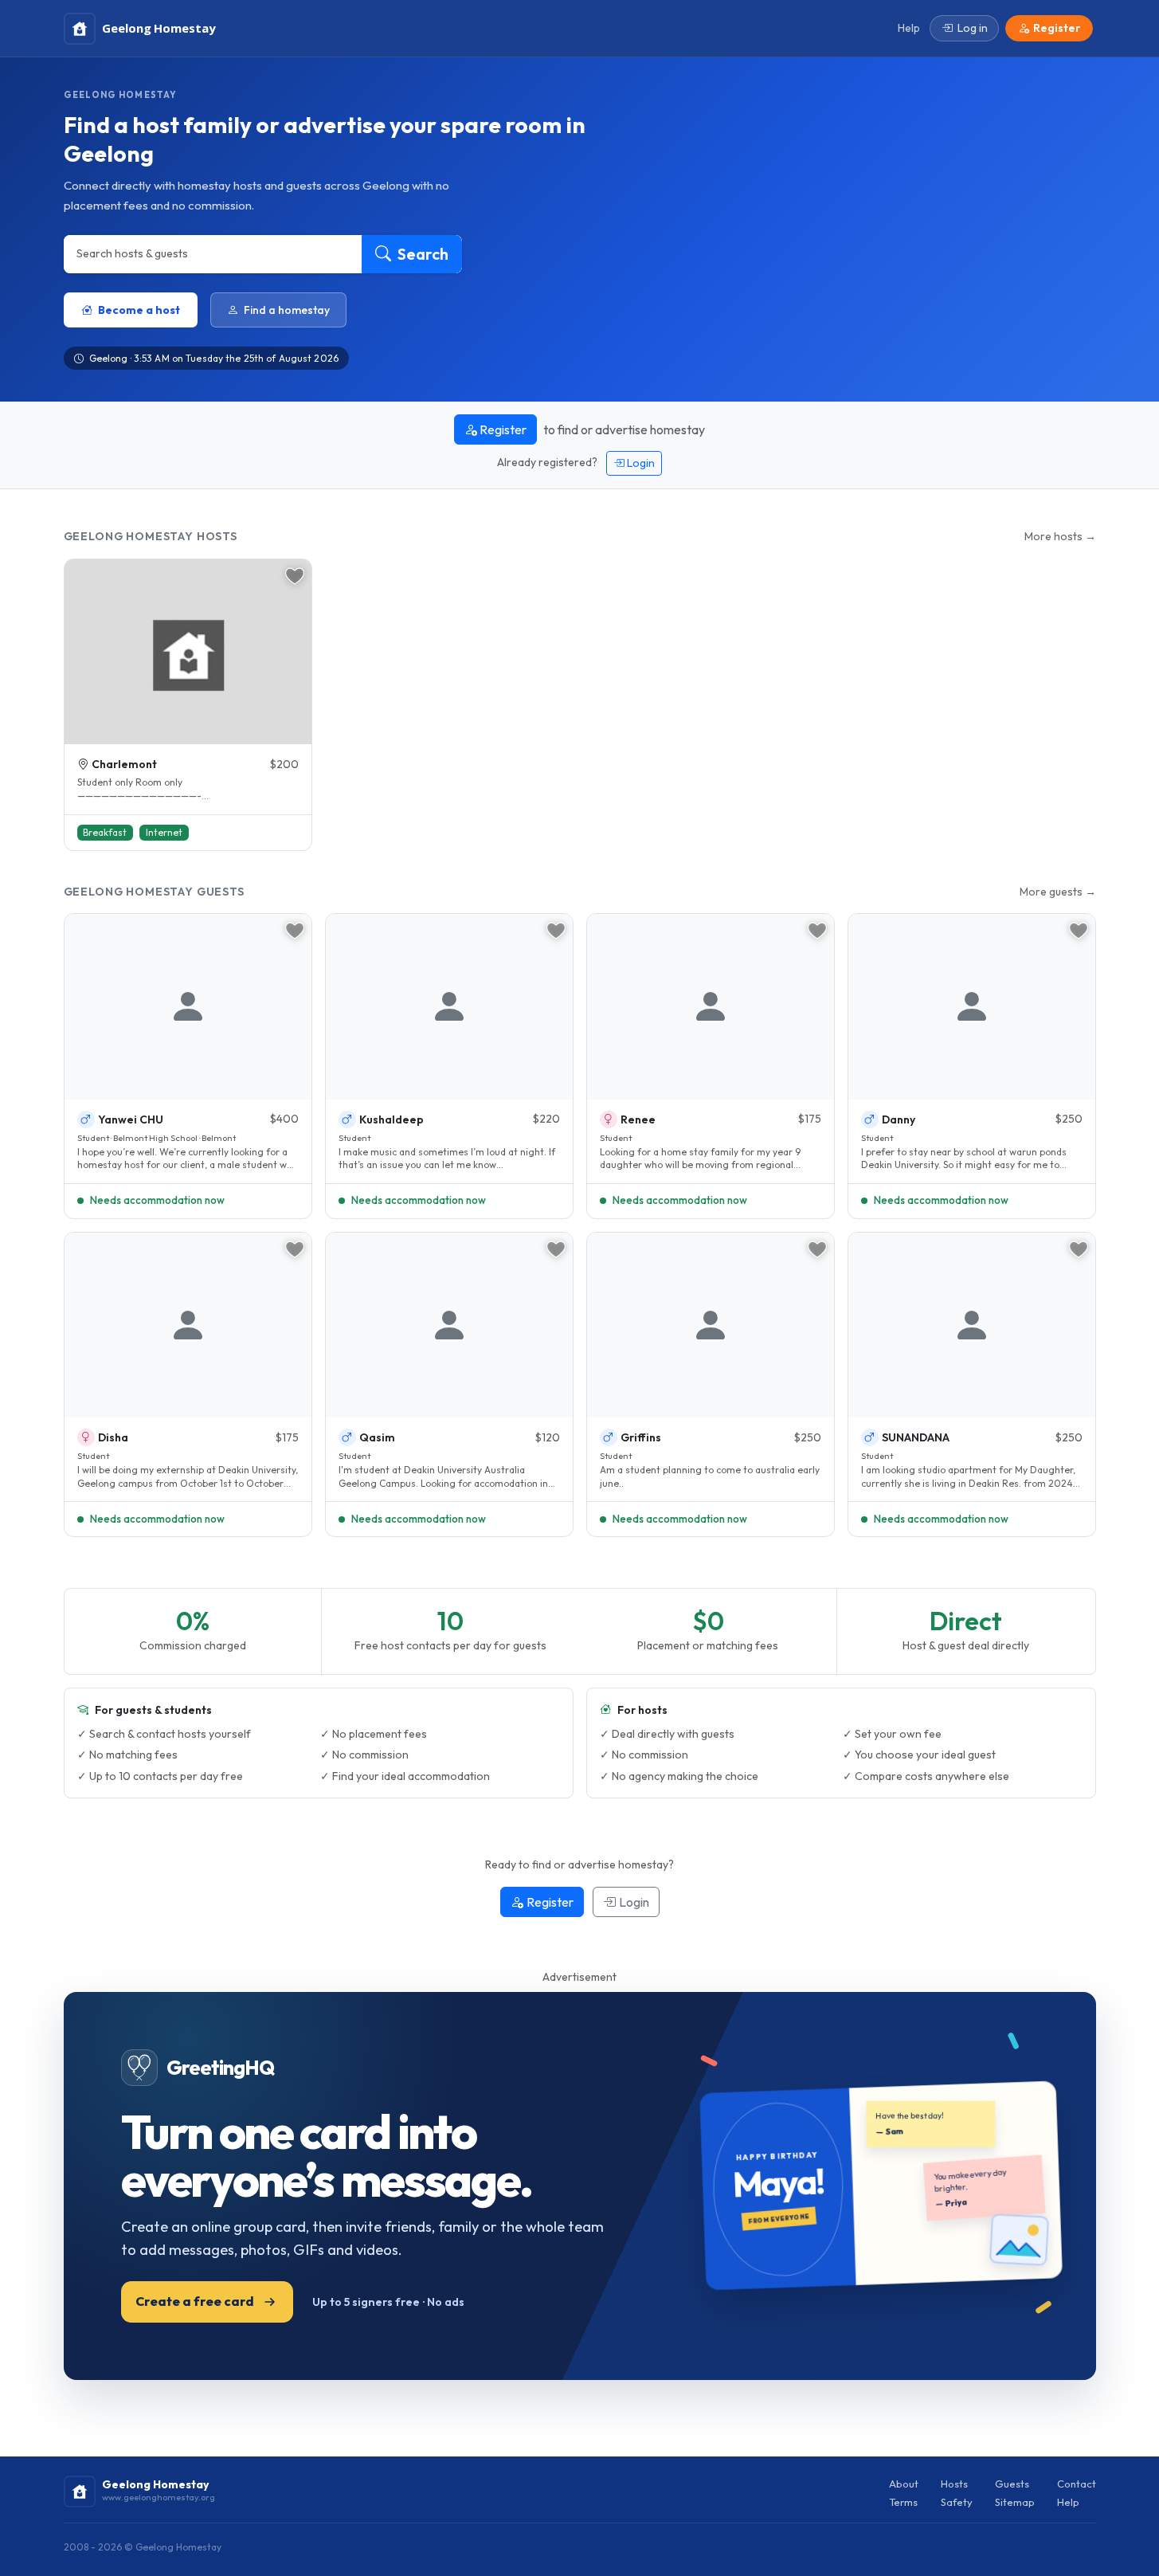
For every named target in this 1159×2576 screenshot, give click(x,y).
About (904, 2484)
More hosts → (1060, 536)
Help (1068, 2502)
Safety (957, 2502)
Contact (1077, 2484)
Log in (973, 28)
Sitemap (1015, 2502)
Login (640, 463)
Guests (1012, 2484)
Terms (903, 2502)
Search (421, 254)
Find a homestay (287, 310)
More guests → (1058, 892)
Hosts (954, 2484)
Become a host (139, 310)
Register (502, 429)
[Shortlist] (295, 576)
